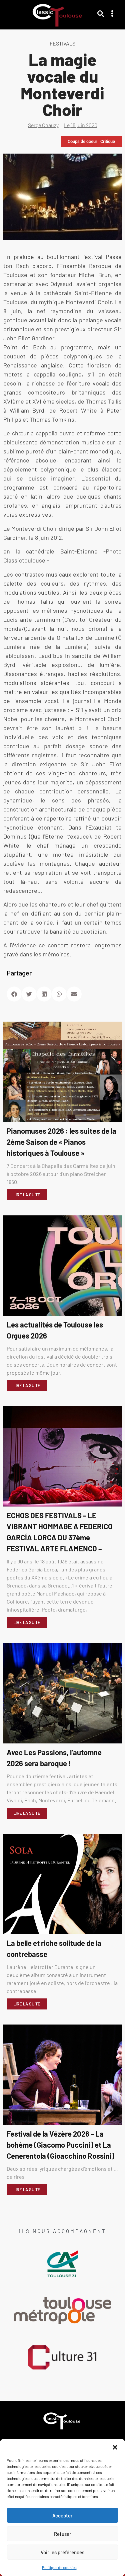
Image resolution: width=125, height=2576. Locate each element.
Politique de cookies (59, 2567)
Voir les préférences (62, 2552)
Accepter (62, 2515)
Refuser (63, 2534)
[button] (115, 2447)
